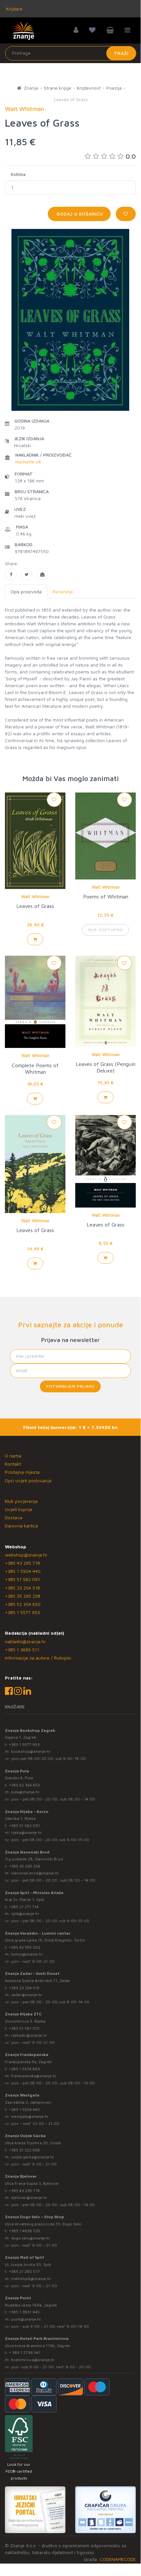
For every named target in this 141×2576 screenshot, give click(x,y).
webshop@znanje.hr (26, 1555)
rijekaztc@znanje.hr (29, 2035)
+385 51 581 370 (24, 2028)
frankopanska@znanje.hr (34, 2076)
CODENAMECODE (118, 2559)
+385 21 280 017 (24, 2271)
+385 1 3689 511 (22, 1650)
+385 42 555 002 (25, 1947)
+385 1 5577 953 (22, 1612)
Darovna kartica (21, 1526)
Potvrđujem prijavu (70, 1386)
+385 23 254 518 (22, 1588)
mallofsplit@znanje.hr (31, 2279)
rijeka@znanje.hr (26, 1832)
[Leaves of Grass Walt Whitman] (11, 574)
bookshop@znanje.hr (31, 1751)
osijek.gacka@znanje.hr (33, 2157)
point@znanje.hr (26, 2319)
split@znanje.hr (25, 1914)
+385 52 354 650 (23, 1604)
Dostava (14, 1517)
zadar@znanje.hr (27, 1995)
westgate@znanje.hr (30, 2116)
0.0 (131, 156)
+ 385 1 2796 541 (25, 2352)
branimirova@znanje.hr (33, 2360)
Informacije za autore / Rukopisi (38, 1658)
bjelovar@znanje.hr (29, 2197)
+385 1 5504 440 (23, 1571)
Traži (121, 53)
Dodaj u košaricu (79, 214)
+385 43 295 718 (22, 1563)
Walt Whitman (35, 896)
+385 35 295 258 (23, 1596)
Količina (18, 174)
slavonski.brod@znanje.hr (35, 1873)
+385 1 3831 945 (24, 2312)
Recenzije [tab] (63, 592)
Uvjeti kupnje (19, 1509)
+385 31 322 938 (24, 2150)
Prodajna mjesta (22, 1472)
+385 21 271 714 (24, 1907)
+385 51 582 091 (22, 1579)
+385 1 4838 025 (25, 2231)
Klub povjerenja (21, 1501)
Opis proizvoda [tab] (26, 592)
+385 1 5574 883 (24, 2069)
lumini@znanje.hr (27, 1954)
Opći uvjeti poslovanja (28, 1480)
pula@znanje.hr (25, 1792)
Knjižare (14, 9)
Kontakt (13, 1464)
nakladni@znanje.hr (25, 1641)
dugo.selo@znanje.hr (31, 2238)
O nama (13, 1456)
